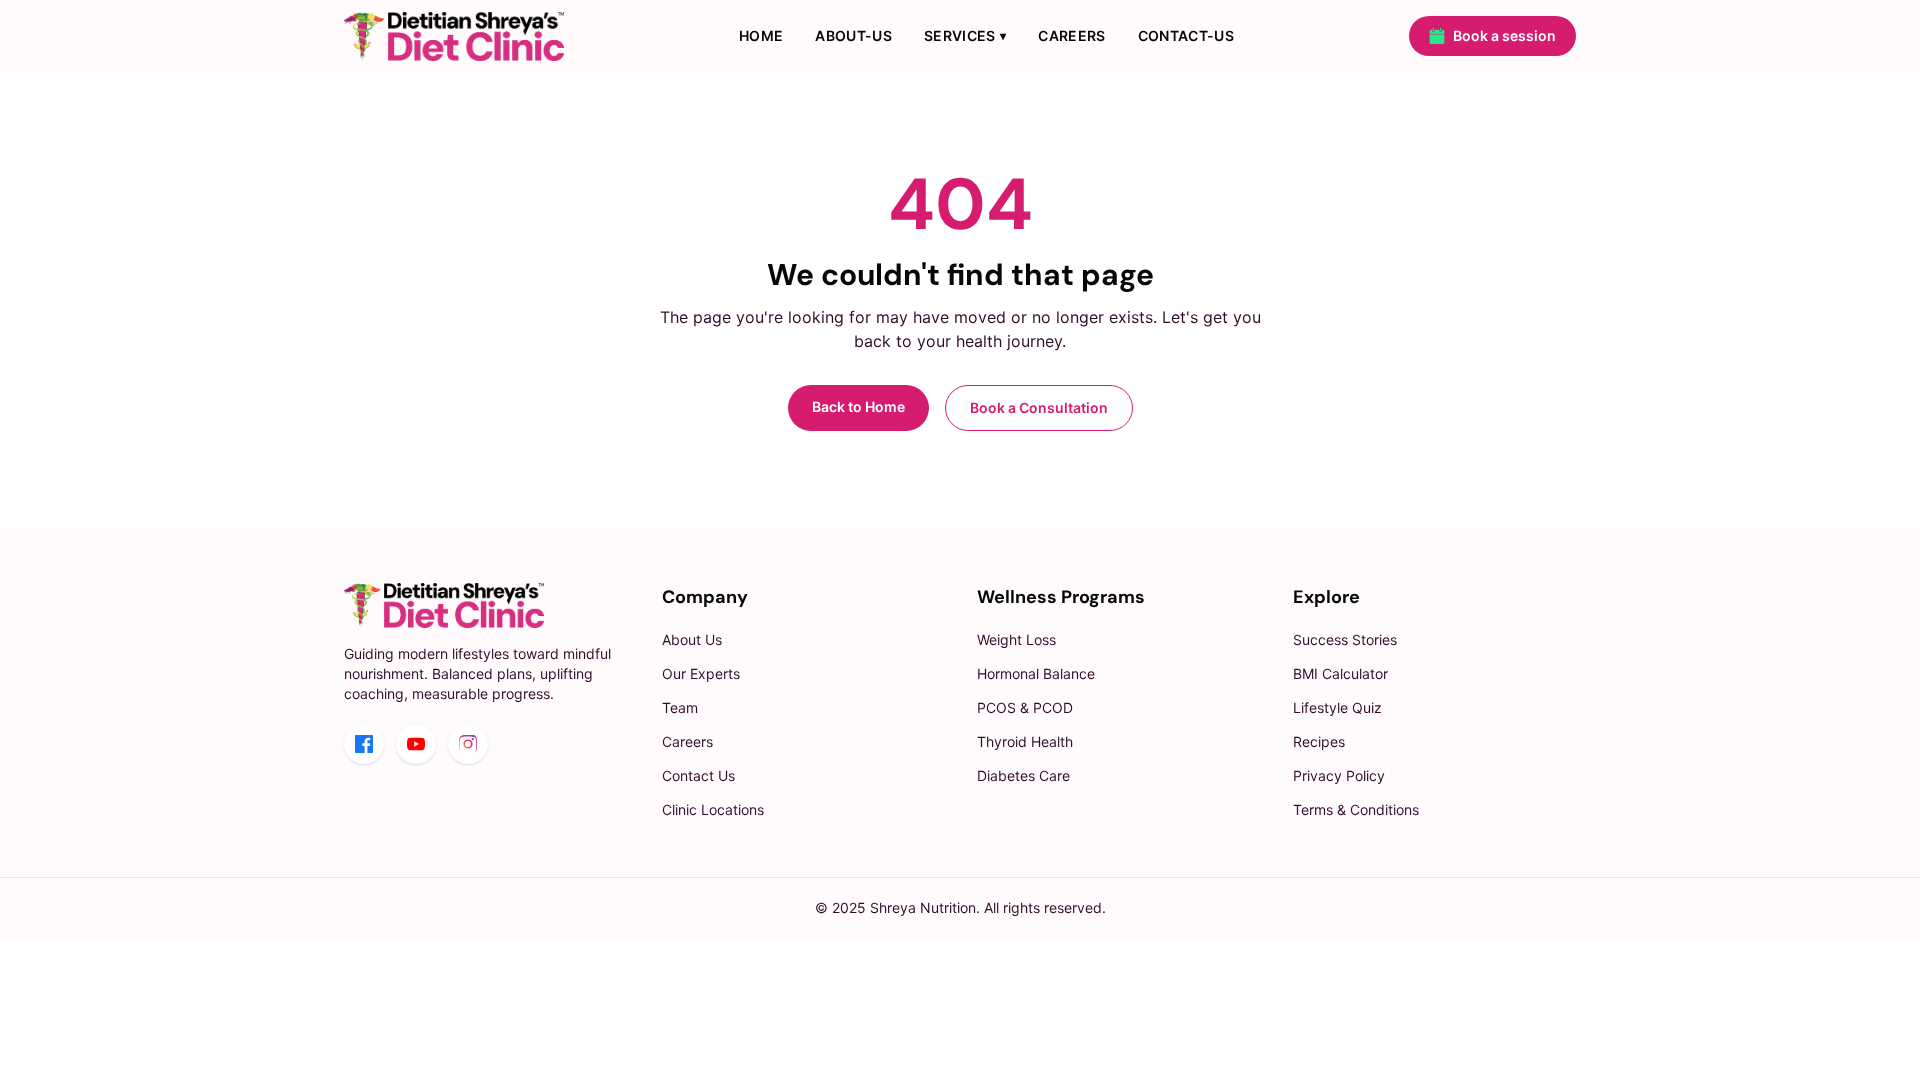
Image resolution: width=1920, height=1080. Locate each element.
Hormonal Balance (1036, 673)
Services (965, 35)
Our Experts (701, 673)
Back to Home (858, 406)
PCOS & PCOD (1025, 707)
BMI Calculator (1340, 673)
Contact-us (1186, 35)
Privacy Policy (1339, 775)
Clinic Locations (713, 809)
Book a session (1504, 35)
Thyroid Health (1025, 741)
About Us (692, 639)
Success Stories (1345, 639)
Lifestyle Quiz (1337, 707)
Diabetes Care (1023, 775)
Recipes (1319, 741)
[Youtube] (416, 744)
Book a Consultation (1039, 407)
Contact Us (698, 775)
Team (680, 707)
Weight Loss (1016, 639)
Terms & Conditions (1356, 809)
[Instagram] (468, 744)
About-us (853, 35)
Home (761, 35)
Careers (1071, 35)
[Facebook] (364, 744)
